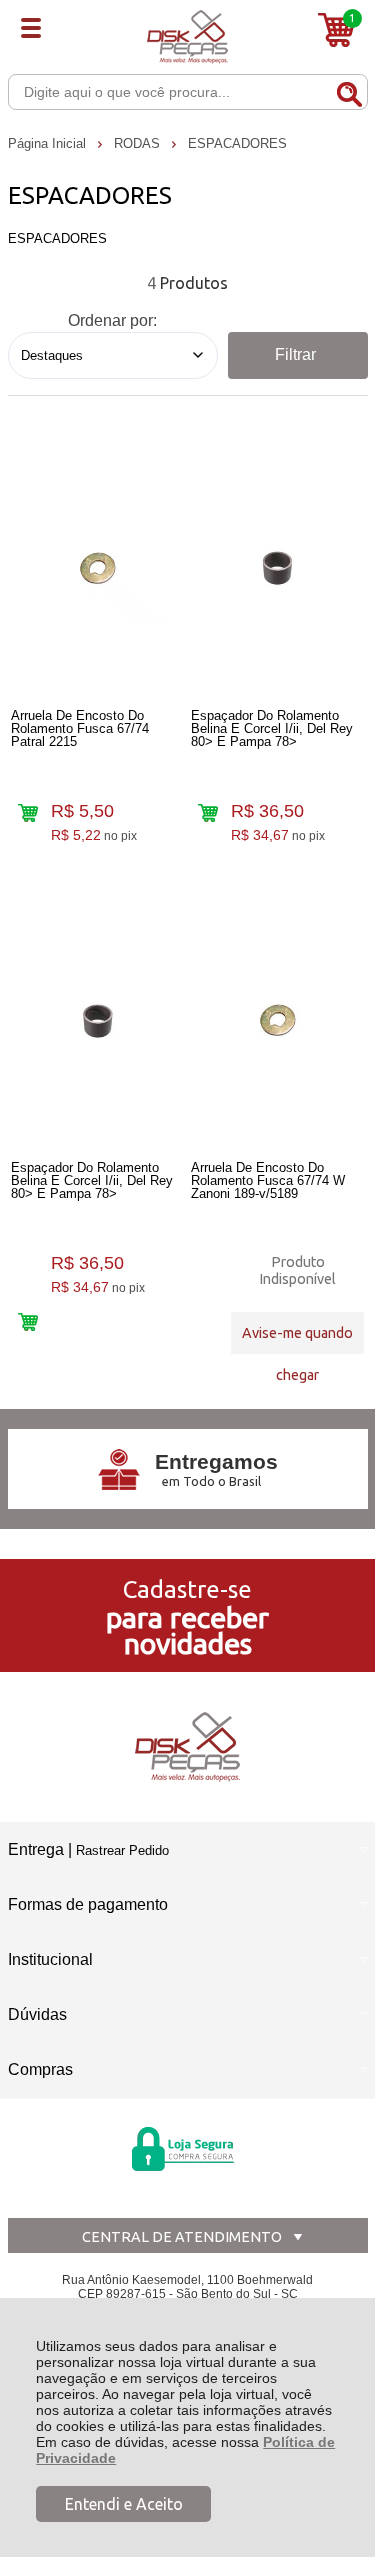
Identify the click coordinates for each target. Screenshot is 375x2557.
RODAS (139, 143)
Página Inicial (49, 143)
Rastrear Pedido (122, 1850)
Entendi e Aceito (124, 2504)
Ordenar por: (112, 320)
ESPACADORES (237, 143)
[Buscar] (349, 91)
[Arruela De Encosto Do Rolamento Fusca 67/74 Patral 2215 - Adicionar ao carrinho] (27, 813)
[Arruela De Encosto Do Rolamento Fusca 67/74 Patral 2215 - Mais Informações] (97, 568)
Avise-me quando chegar (297, 1339)
